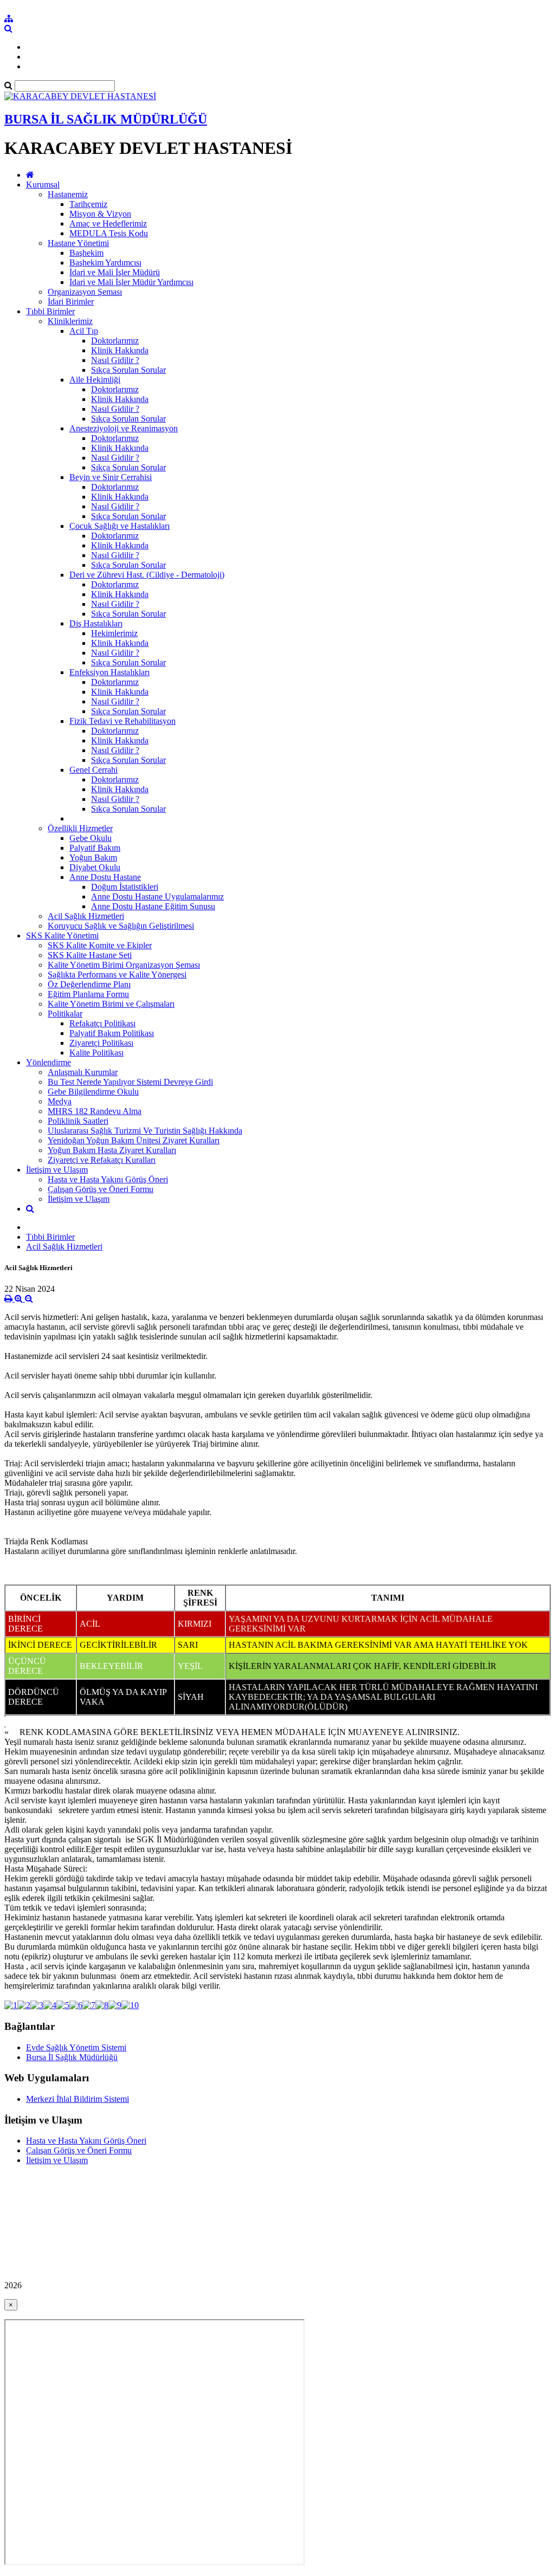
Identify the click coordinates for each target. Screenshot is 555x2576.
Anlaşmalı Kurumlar (83, 1072)
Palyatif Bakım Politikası (112, 1033)
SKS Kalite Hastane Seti (90, 955)
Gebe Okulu (91, 838)
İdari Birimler (71, 302)
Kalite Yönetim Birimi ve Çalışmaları (111, 1004)
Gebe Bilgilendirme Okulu (93, 1092)
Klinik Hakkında (120, 350)
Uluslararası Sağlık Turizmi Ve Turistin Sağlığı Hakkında (145, 1131)
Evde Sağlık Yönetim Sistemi (76, 2047)
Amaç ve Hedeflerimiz (108, 224)
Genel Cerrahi (93, 770)
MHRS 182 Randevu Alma (95, 1111)
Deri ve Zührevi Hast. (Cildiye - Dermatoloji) (147, 575)
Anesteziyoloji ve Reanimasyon (124, 428)
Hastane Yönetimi (78, 243)
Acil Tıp (84, 331)
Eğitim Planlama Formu (88, 994)
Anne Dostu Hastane (105, 877)
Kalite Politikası (96, 1053)
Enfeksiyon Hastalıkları (109, 672)
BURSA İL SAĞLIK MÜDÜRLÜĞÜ (106, 119)
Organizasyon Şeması (85, 292)
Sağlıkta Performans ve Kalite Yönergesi (117, 975)
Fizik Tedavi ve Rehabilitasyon (122, 721)
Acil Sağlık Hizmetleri (86, 916)
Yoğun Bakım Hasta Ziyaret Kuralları (112, 1150)
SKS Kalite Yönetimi (62, 936)
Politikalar (65, 1014)
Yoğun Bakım (93, 857)
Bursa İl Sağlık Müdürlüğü (72, 2057)
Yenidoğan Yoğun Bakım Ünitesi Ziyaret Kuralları (134, 1140)
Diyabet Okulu (95, 867)
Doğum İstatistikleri (125, 887)
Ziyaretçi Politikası (101, 1043)
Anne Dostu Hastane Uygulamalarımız (157, 897)
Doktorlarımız (115, 341)
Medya (60, 1101)
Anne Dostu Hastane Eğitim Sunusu (153, 906)
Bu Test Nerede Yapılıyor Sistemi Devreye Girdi (130, 1082)
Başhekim (86, 253)
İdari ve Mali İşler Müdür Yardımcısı (131, 282)
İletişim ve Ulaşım (57, 1170)
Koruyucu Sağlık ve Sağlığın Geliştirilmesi (121, 926)
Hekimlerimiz (114, 633)
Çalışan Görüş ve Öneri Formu (101, 1189)
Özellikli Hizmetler (80, 828)
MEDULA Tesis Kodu (109, 233)
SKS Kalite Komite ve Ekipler (100, 945)
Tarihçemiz (88, 204)
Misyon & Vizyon (100, 214)
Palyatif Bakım (95, 848)
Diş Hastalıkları (96, 623)
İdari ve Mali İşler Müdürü (115, 272)
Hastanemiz (68, 194)
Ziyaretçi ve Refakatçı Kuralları (102, 1160)
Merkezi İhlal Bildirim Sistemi (78, 2099)
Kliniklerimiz (70, 321)
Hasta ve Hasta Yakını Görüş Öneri (108, 1179)
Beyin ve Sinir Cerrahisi (111, 477)
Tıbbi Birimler (50, 311)
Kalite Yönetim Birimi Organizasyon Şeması (124, 965)
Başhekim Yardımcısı (105, 263)
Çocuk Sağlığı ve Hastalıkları (120, 526)
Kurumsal (43, 185)
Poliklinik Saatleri (78, 1121)
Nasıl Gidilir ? (115, 360)
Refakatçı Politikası (102, 1023)
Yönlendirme (49, 1062)
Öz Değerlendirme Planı (89, 984)
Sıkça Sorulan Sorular (128, 370)
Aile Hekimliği (95, 380)
